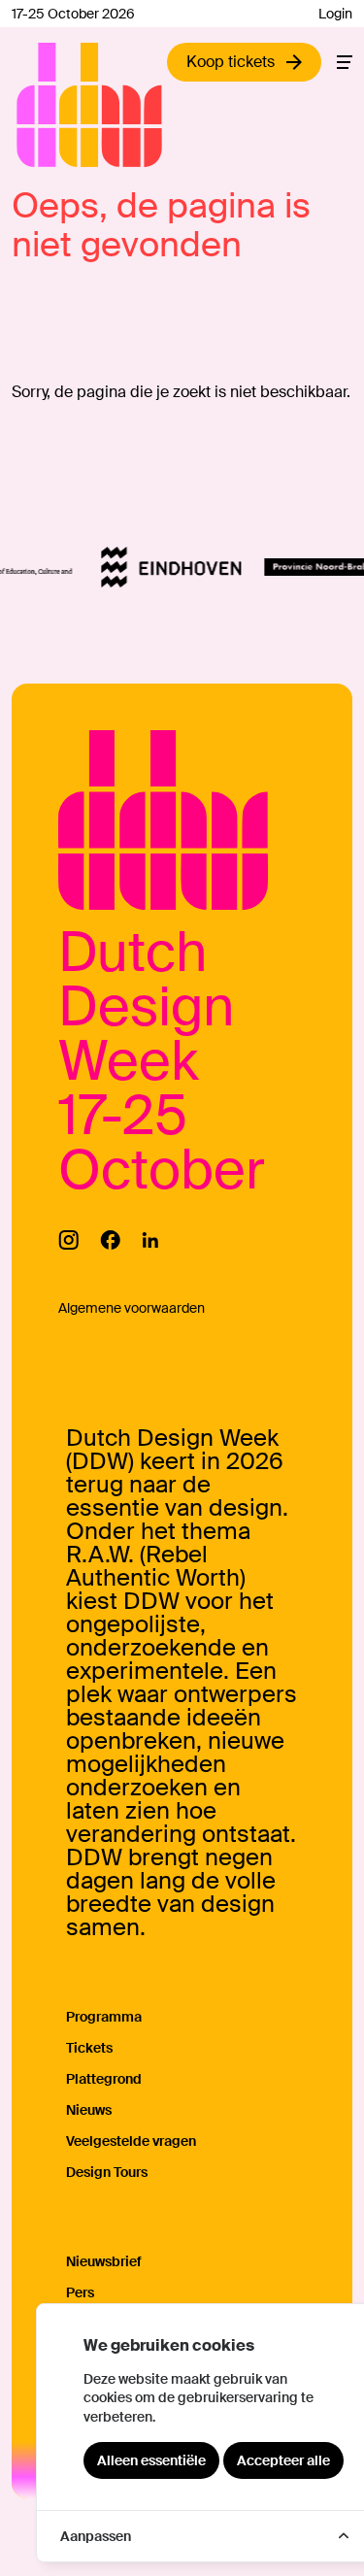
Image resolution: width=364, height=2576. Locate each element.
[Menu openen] (345, 62)
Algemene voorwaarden (132, 1308)
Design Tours (107, 2172)
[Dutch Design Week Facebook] (110, 1240)
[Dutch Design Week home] (39, 105)
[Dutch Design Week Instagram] (68, 1240)
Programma (104, 2017)
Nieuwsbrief (104, 2261)
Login (335, 14)
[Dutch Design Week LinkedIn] (150, 1240)
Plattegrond (104, 2079)
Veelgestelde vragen (131, 2141)
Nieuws (89, 2110)
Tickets (89, 2048)
